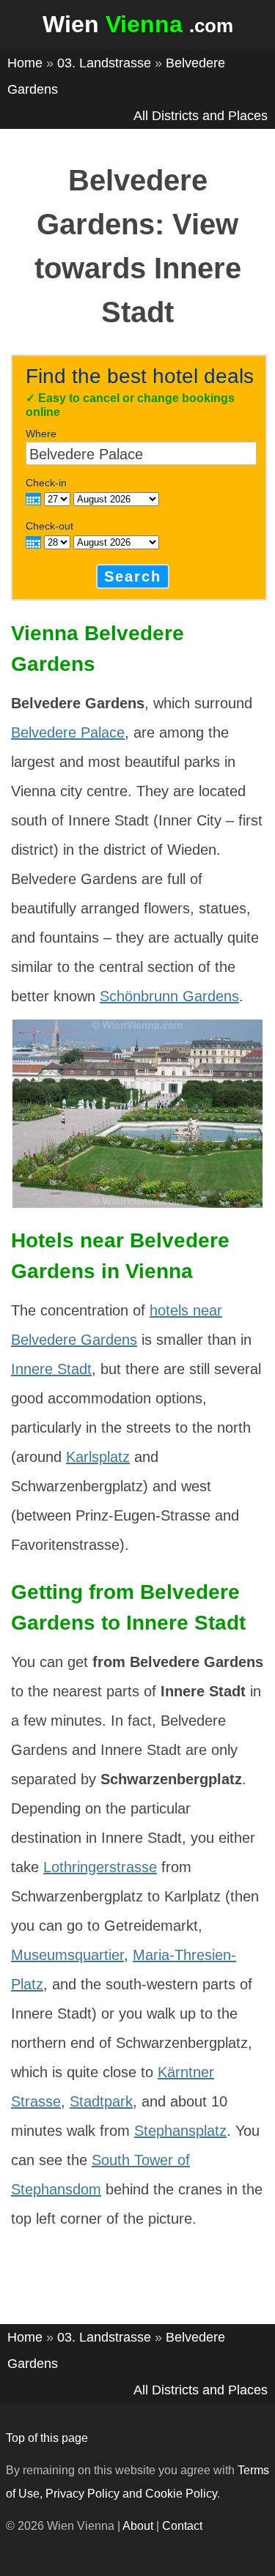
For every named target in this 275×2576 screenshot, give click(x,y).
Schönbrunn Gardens (169, 996)
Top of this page (47, 2438)
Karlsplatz (98, 1457)
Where (41, 434)
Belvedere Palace (68, 732)
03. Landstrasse (104, 63)
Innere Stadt (51, 1369)
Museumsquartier (67, 1955)
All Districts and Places (201, 116)
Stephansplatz (180, 2131)
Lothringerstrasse (100, 1867)
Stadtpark (101, 2101)
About (138, 2526)
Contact (182, 2526)
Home (25, 63)
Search (133, 576)
